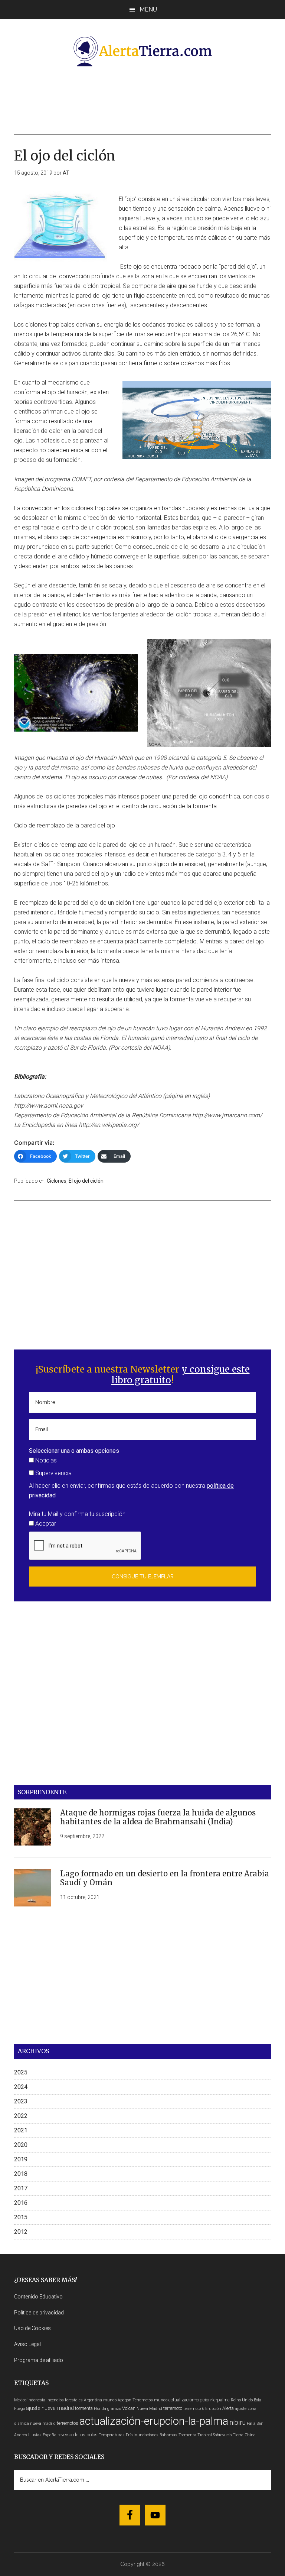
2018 (21, 2174)
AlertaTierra (142, 51)
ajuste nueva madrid (50, 2408)
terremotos (68, 2423)
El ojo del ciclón (86, 1181)
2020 (21, 2145)
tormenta (84, 2408)
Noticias (45, 1460)
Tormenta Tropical (195, 2435)
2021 (21, 2130)
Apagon (125, 2400)
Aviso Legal (27, 2344)
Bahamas (168, 2435)
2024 (21, 2087)
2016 (21, 2203)
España (50, 2435)
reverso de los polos (78, 2435)
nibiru (237, 2422)
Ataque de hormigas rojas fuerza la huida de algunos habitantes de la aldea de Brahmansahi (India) (158, 1817)
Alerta (228, 2408)
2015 (21, 2217)
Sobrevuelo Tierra (228, 2435)
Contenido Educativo (38, 2297)
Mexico (20, 2400)
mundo (110, 2400)
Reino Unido (242, 2400)
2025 (21, 2072)
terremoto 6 (194, 2409)
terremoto (173, 2408)
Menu (148, 9)
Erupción (213, 2409)
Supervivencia (53, 1473)
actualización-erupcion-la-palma (154, 2421)
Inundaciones (146, 2435)
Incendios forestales (65, 2400)
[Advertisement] (149, 99)
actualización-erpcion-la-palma (199, 2400)
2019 (21, 2159)
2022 (21, 2116)
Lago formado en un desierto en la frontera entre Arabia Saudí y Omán (165, 1878)
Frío (129, 2435)
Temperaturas (112, 2435)
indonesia (36, 2400)
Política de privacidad (39, 2313)
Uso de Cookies (32, 2328)
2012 (21, 2232)
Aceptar (45, 1524)
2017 (21, 2188)
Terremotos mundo (150, 2400)
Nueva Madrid (149, 2409)
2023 (21, 2101)
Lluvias (35, 2435)
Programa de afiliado (39, 2360)
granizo (114, 2409)
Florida (100, 2409)
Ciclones (57, 1181)
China (250, 2435)
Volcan (129, 2408)
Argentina (93, 2400)
